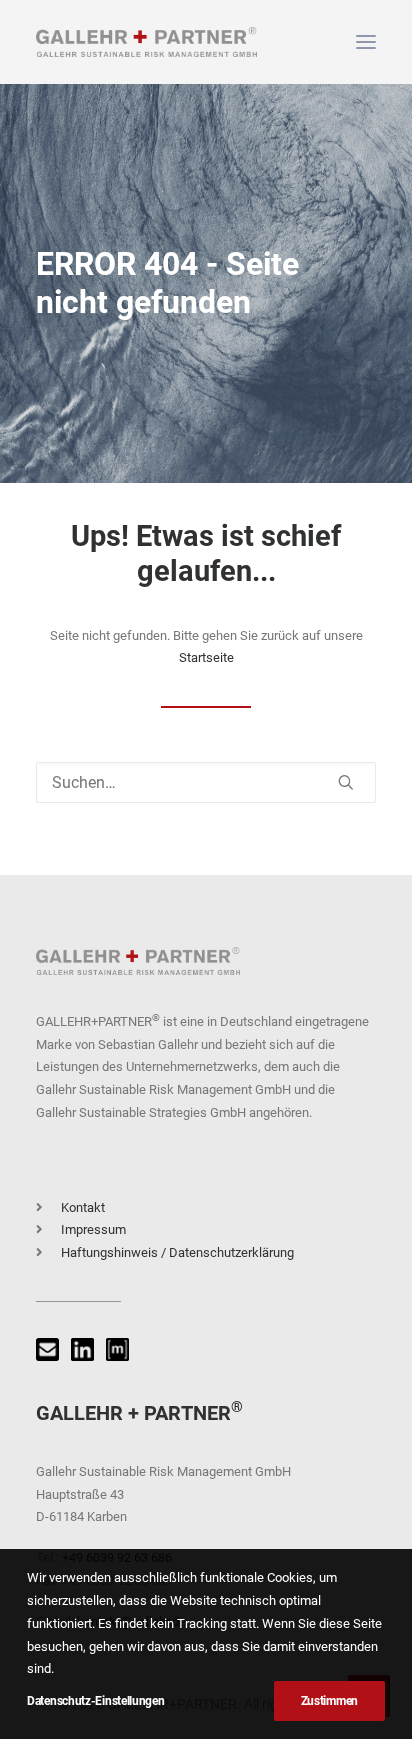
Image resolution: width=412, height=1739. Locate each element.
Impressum (93, 1229)
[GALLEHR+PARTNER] (146, 42)
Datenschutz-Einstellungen (96, 1701)
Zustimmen (329, 1701)
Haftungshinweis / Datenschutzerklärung (177, 1252)
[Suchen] (206, 782)
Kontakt (83, 1207)
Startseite (206, 657)
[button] (366, 42)
